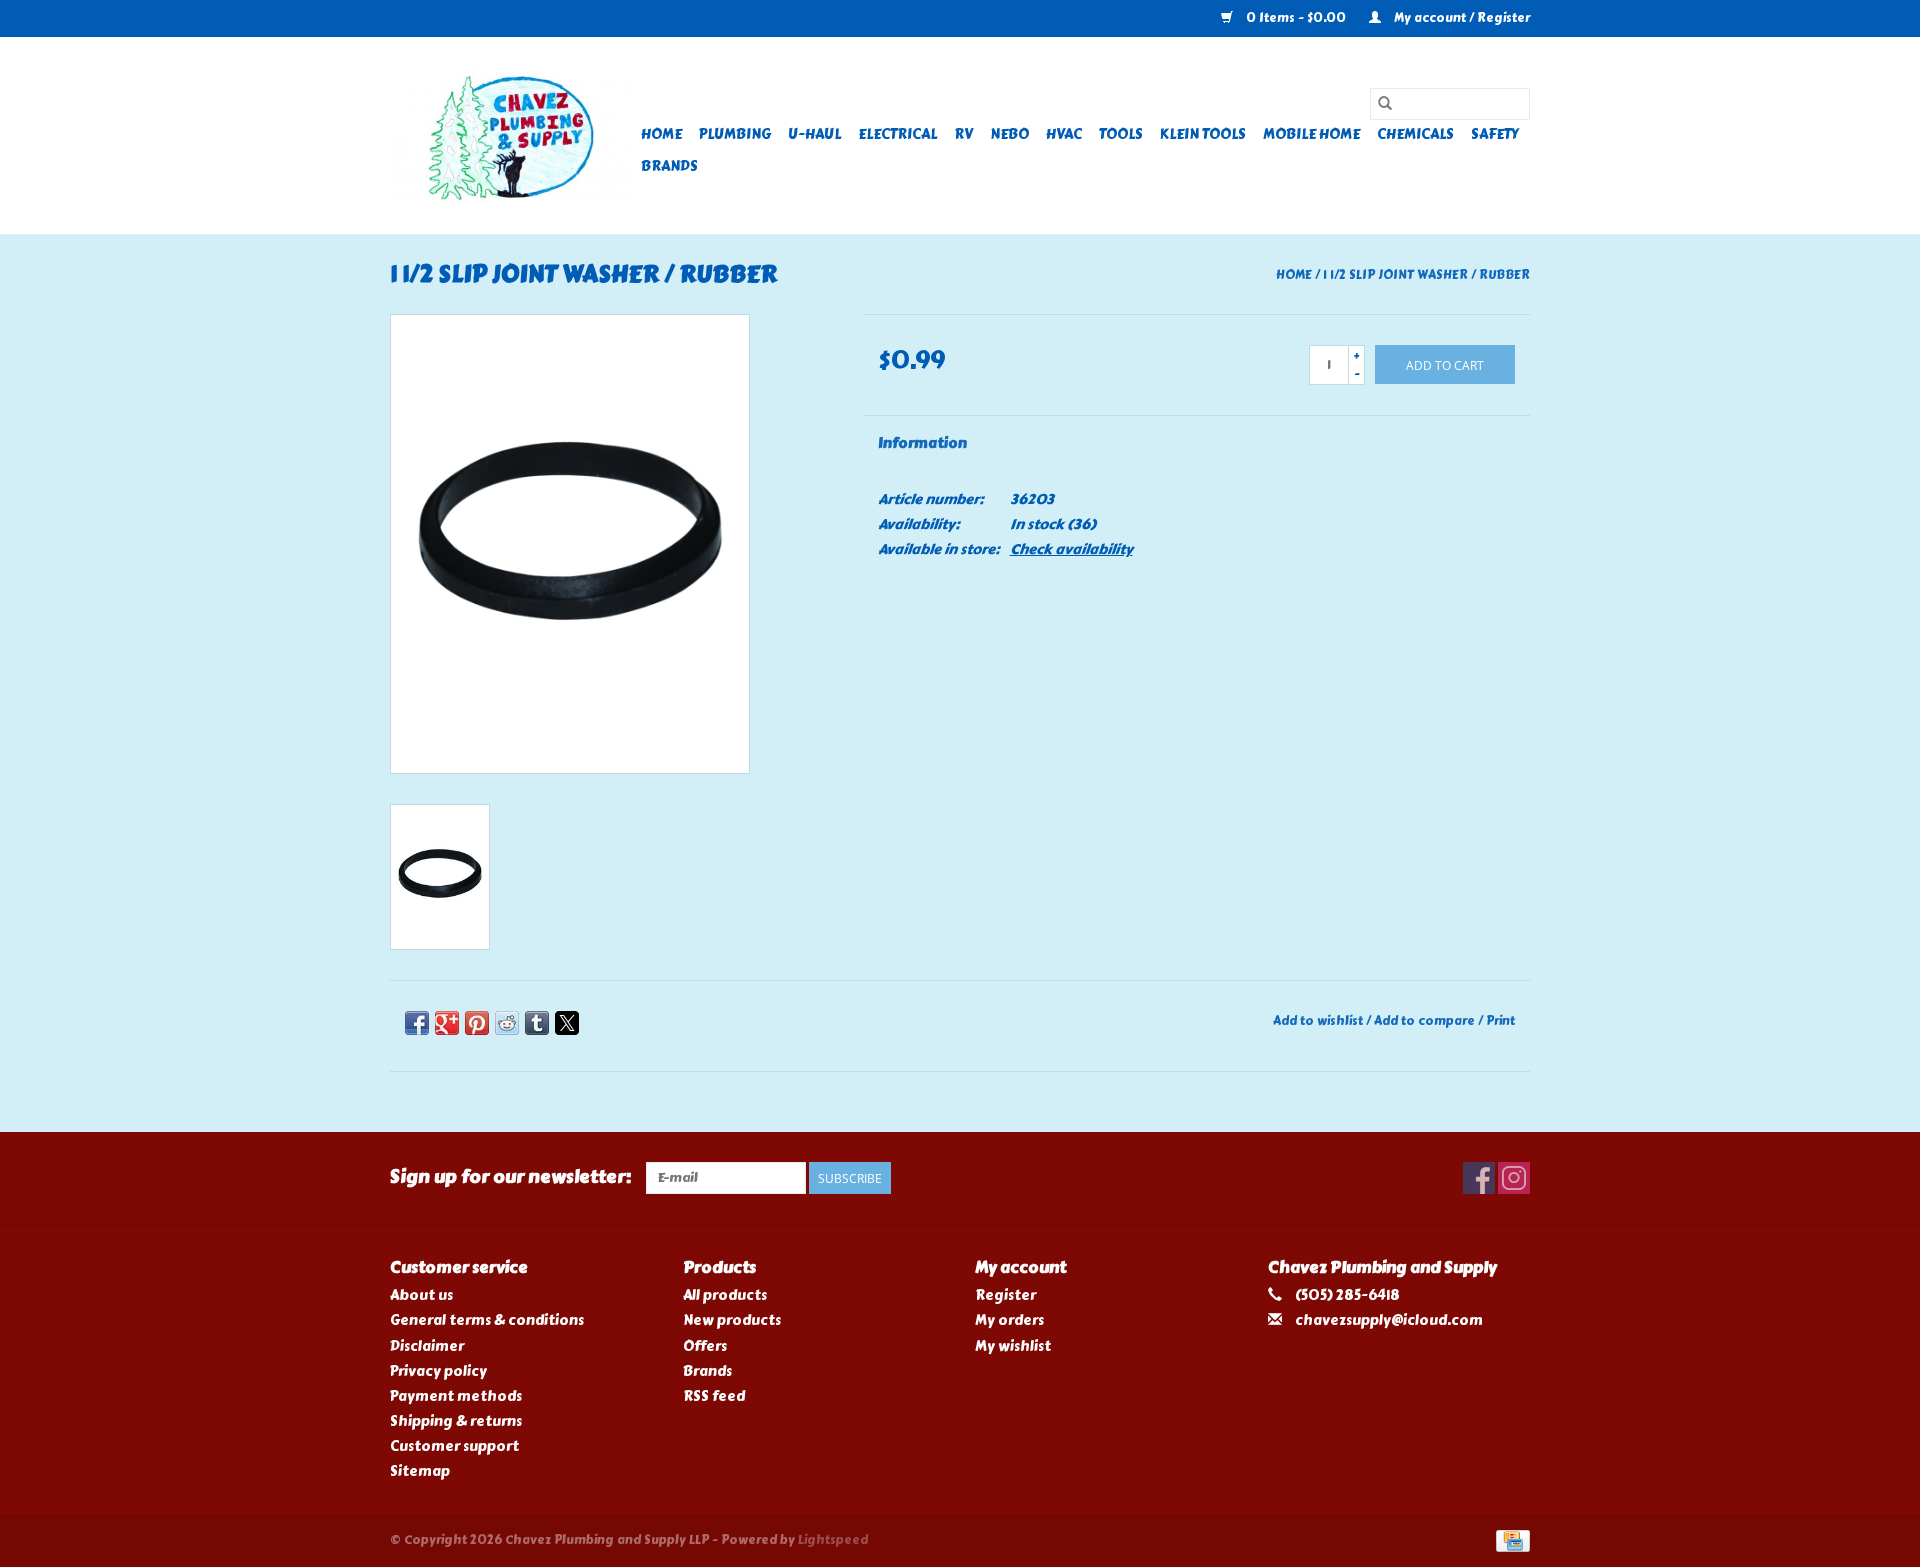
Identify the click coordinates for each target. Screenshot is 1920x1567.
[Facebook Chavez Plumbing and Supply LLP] (1479, 1178)
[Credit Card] (1509, 1538)
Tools (1121, 134)
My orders (1009, 1320)
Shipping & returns (456, 1421)
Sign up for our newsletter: (510, 1177)
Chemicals (1415, 134)
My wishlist (1013, 1346)
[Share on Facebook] (417, 1023)
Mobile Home (1311, 134)
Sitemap (420, 1471)
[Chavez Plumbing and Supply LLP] (512, 135)
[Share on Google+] (447, 1023)
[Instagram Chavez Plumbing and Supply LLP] (1514, 1178)
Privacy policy (438, 1371)
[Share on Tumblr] (537, 1023)
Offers (705, 1346)
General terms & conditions (487, 1320)
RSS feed (714, 1396)
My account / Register (1460, 18)
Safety (1495, 134)
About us (421, 1295)
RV (963, 134)
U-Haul (814, 134)
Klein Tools (1203, 134)
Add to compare (1426, 1021)
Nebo (1009, 134)
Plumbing (735, 134)
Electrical (897, 134)
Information (922, 443)
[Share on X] (567, 1023)
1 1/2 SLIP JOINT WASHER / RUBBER (1426, 275)
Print (1500, 1021)
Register (1005, 1295)
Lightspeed (833, 1540)
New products (732, 1320)
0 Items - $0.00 (1296, 18)
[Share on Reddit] (507, 1023)
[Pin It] (477, 1023)
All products (725, 1295)
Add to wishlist (1319, 1021)
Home (661, 134)
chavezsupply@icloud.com (1389, 1320)
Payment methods (456, 1396)
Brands (669, 166)
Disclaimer (427, 1346)
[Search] (1385, 104)
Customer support (454, 1446)
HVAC (1064, 134)
